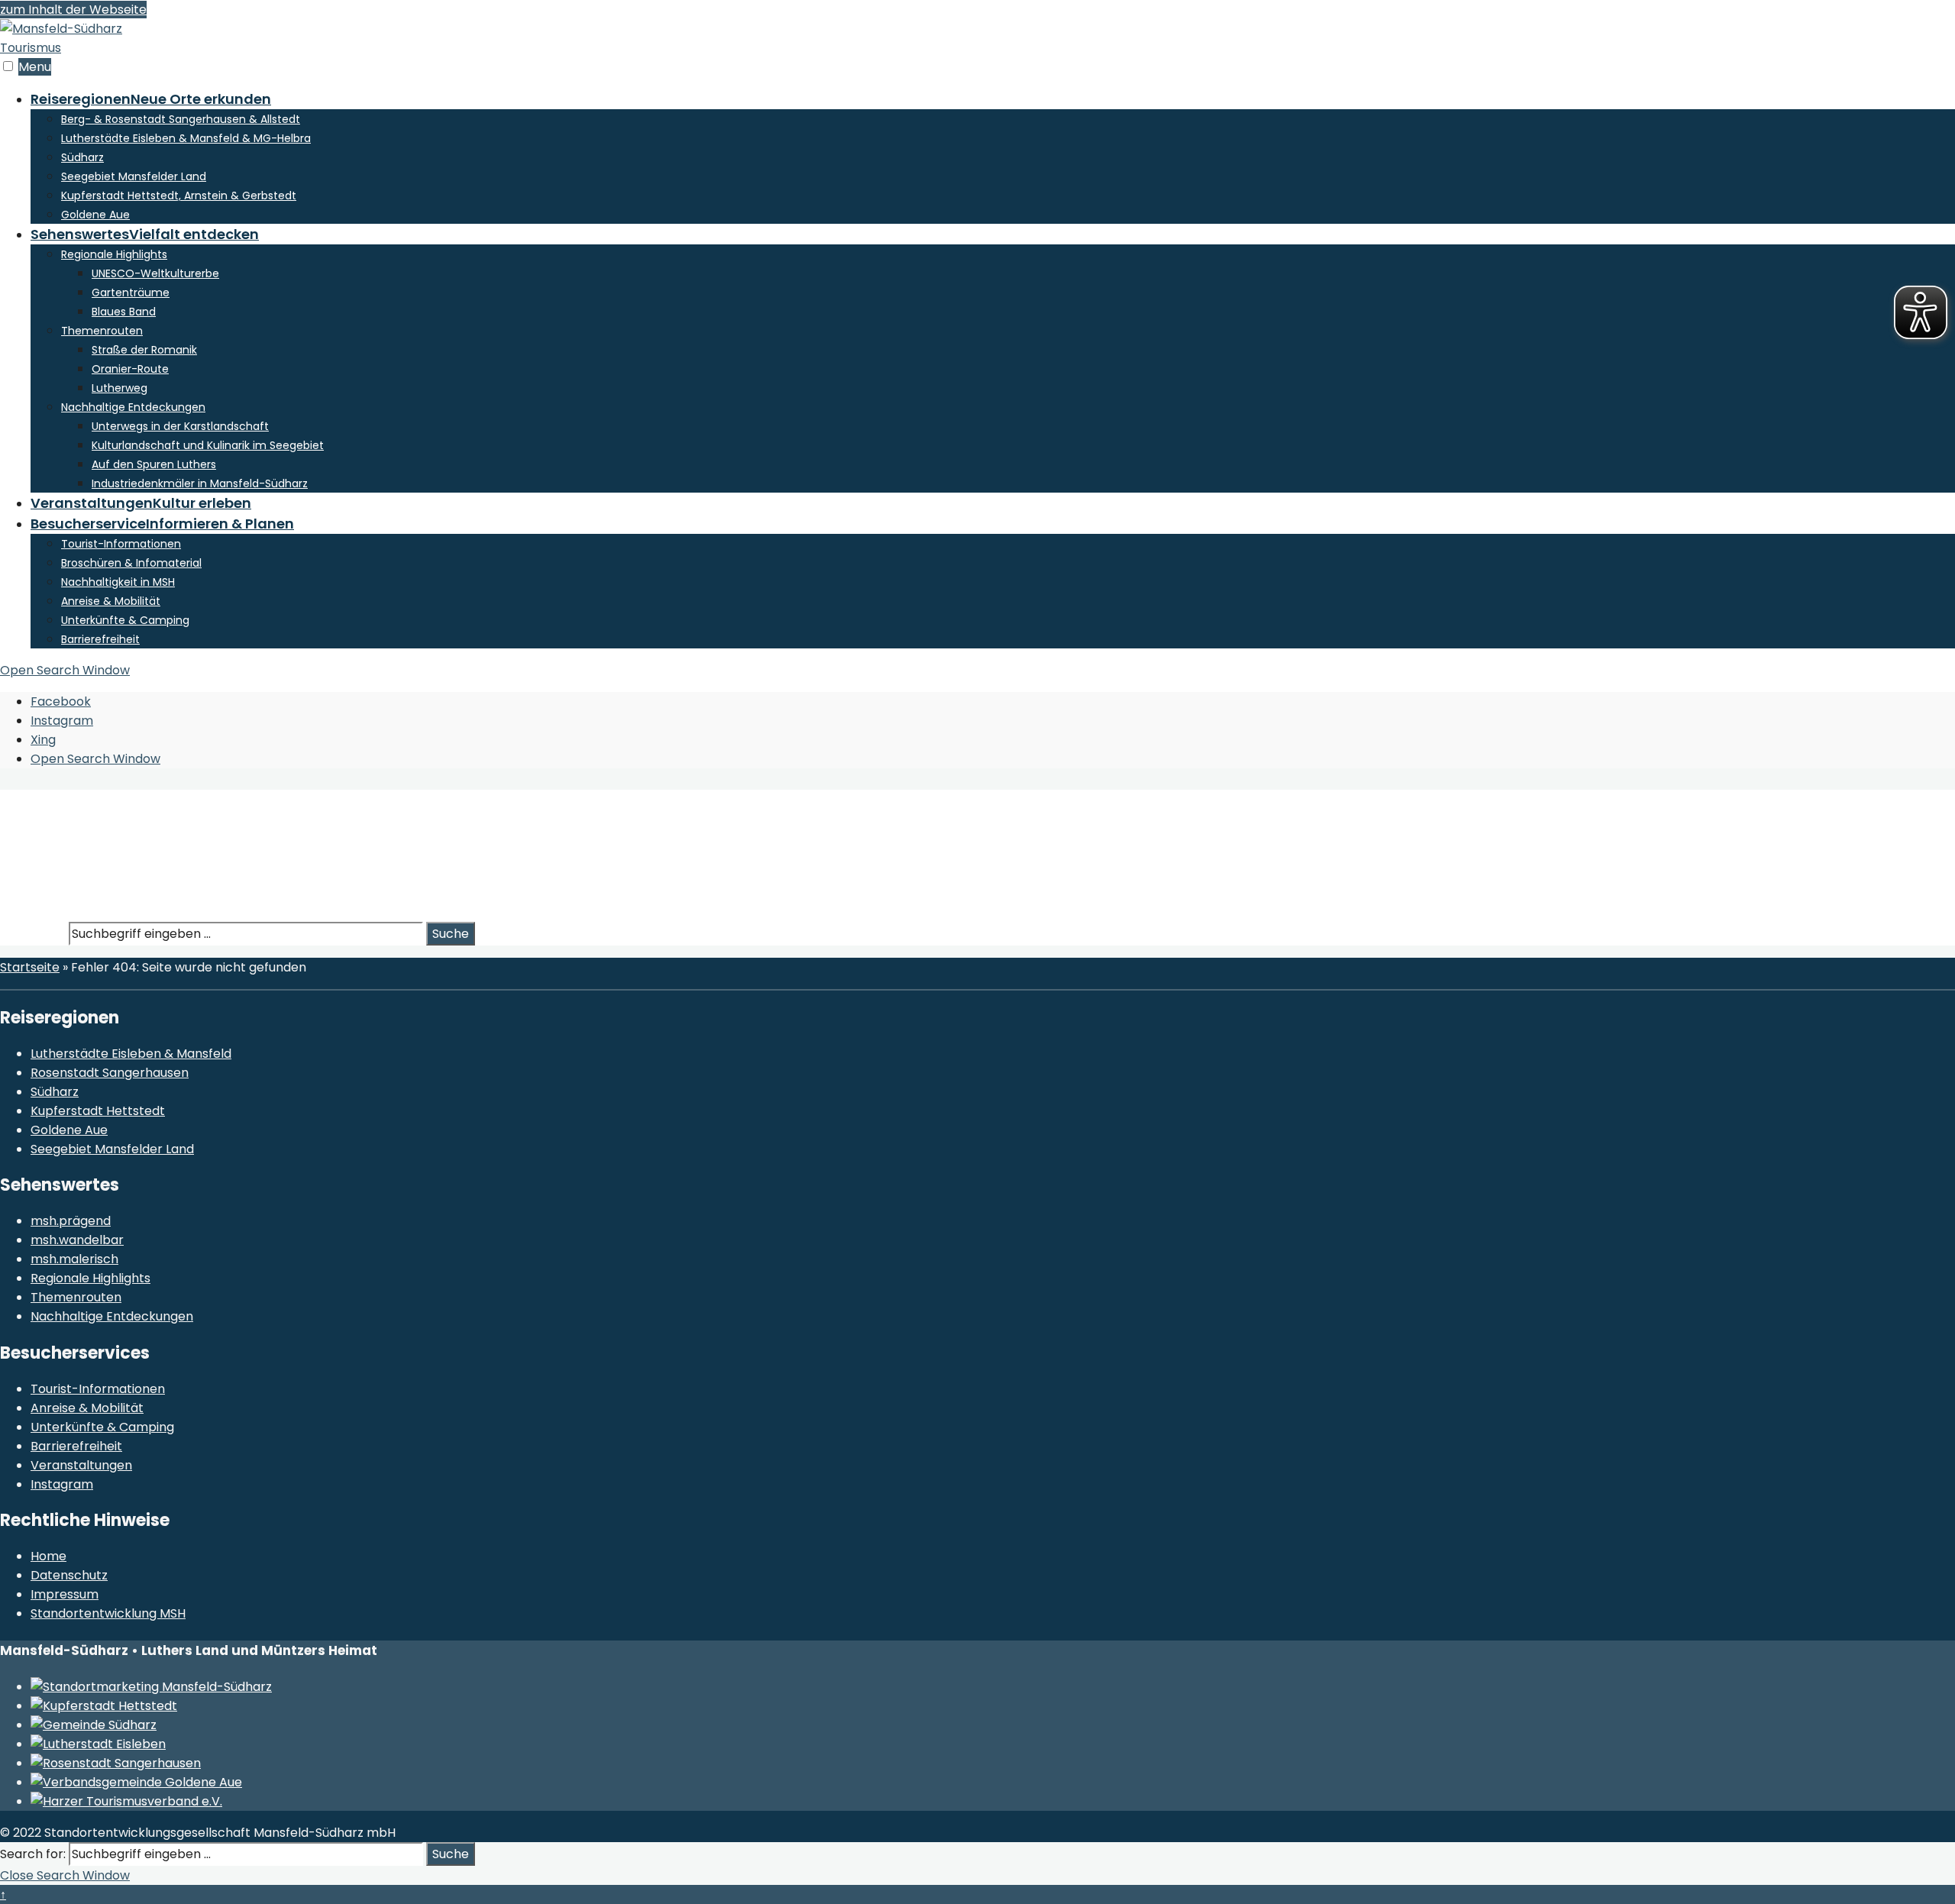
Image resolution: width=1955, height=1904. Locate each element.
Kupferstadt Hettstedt (98, 1111)
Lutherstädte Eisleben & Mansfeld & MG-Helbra (186, 138)
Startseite (30, 967)
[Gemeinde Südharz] (94, 1725)
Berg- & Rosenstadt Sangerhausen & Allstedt (181, 119)
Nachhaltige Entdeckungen (133, 407)
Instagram (62, 1484)
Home (48, 1556)
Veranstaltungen (141, 503)
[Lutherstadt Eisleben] (98, 1744)
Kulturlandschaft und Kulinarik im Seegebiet (208, 445)
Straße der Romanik (144, 350)
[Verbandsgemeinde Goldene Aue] (136, 1782)
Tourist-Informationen (121, 544)
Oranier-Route (130, 369)
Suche (451, 934)
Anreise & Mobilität (111, 601)
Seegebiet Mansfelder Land (134, 176)
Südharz (82, 157)
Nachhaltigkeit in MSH (118, 582)
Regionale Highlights (114, 254)
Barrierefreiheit (100, 639)
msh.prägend (71, 1221)
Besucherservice (162, 524)
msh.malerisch (74, 1259)
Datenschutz (69, 1575)
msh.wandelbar (77, 1240)
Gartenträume (131, 293)
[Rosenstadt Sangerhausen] (116, 1763)
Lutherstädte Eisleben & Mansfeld (131, 1054)
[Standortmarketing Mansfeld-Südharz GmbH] (151, 1687)
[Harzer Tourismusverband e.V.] (126, 1801)
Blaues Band (124, 312)
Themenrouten (102, 331)
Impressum (65, 1594)
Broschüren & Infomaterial (131, 563)
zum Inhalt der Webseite (73, 10)
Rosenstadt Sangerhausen (110, 1073)
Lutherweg (120, 388)
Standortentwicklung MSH (108, 1613)
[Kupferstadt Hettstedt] (104, 1706)
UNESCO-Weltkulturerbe (155, 273)
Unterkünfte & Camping (125, 620)
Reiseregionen (151, 99)
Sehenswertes (145, 234)
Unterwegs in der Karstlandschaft (180, 426)
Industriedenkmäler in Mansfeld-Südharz (200, 483)
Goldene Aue (95, 215)
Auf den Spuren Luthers (154, 464)
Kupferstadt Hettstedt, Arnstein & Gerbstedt (179, 196)
